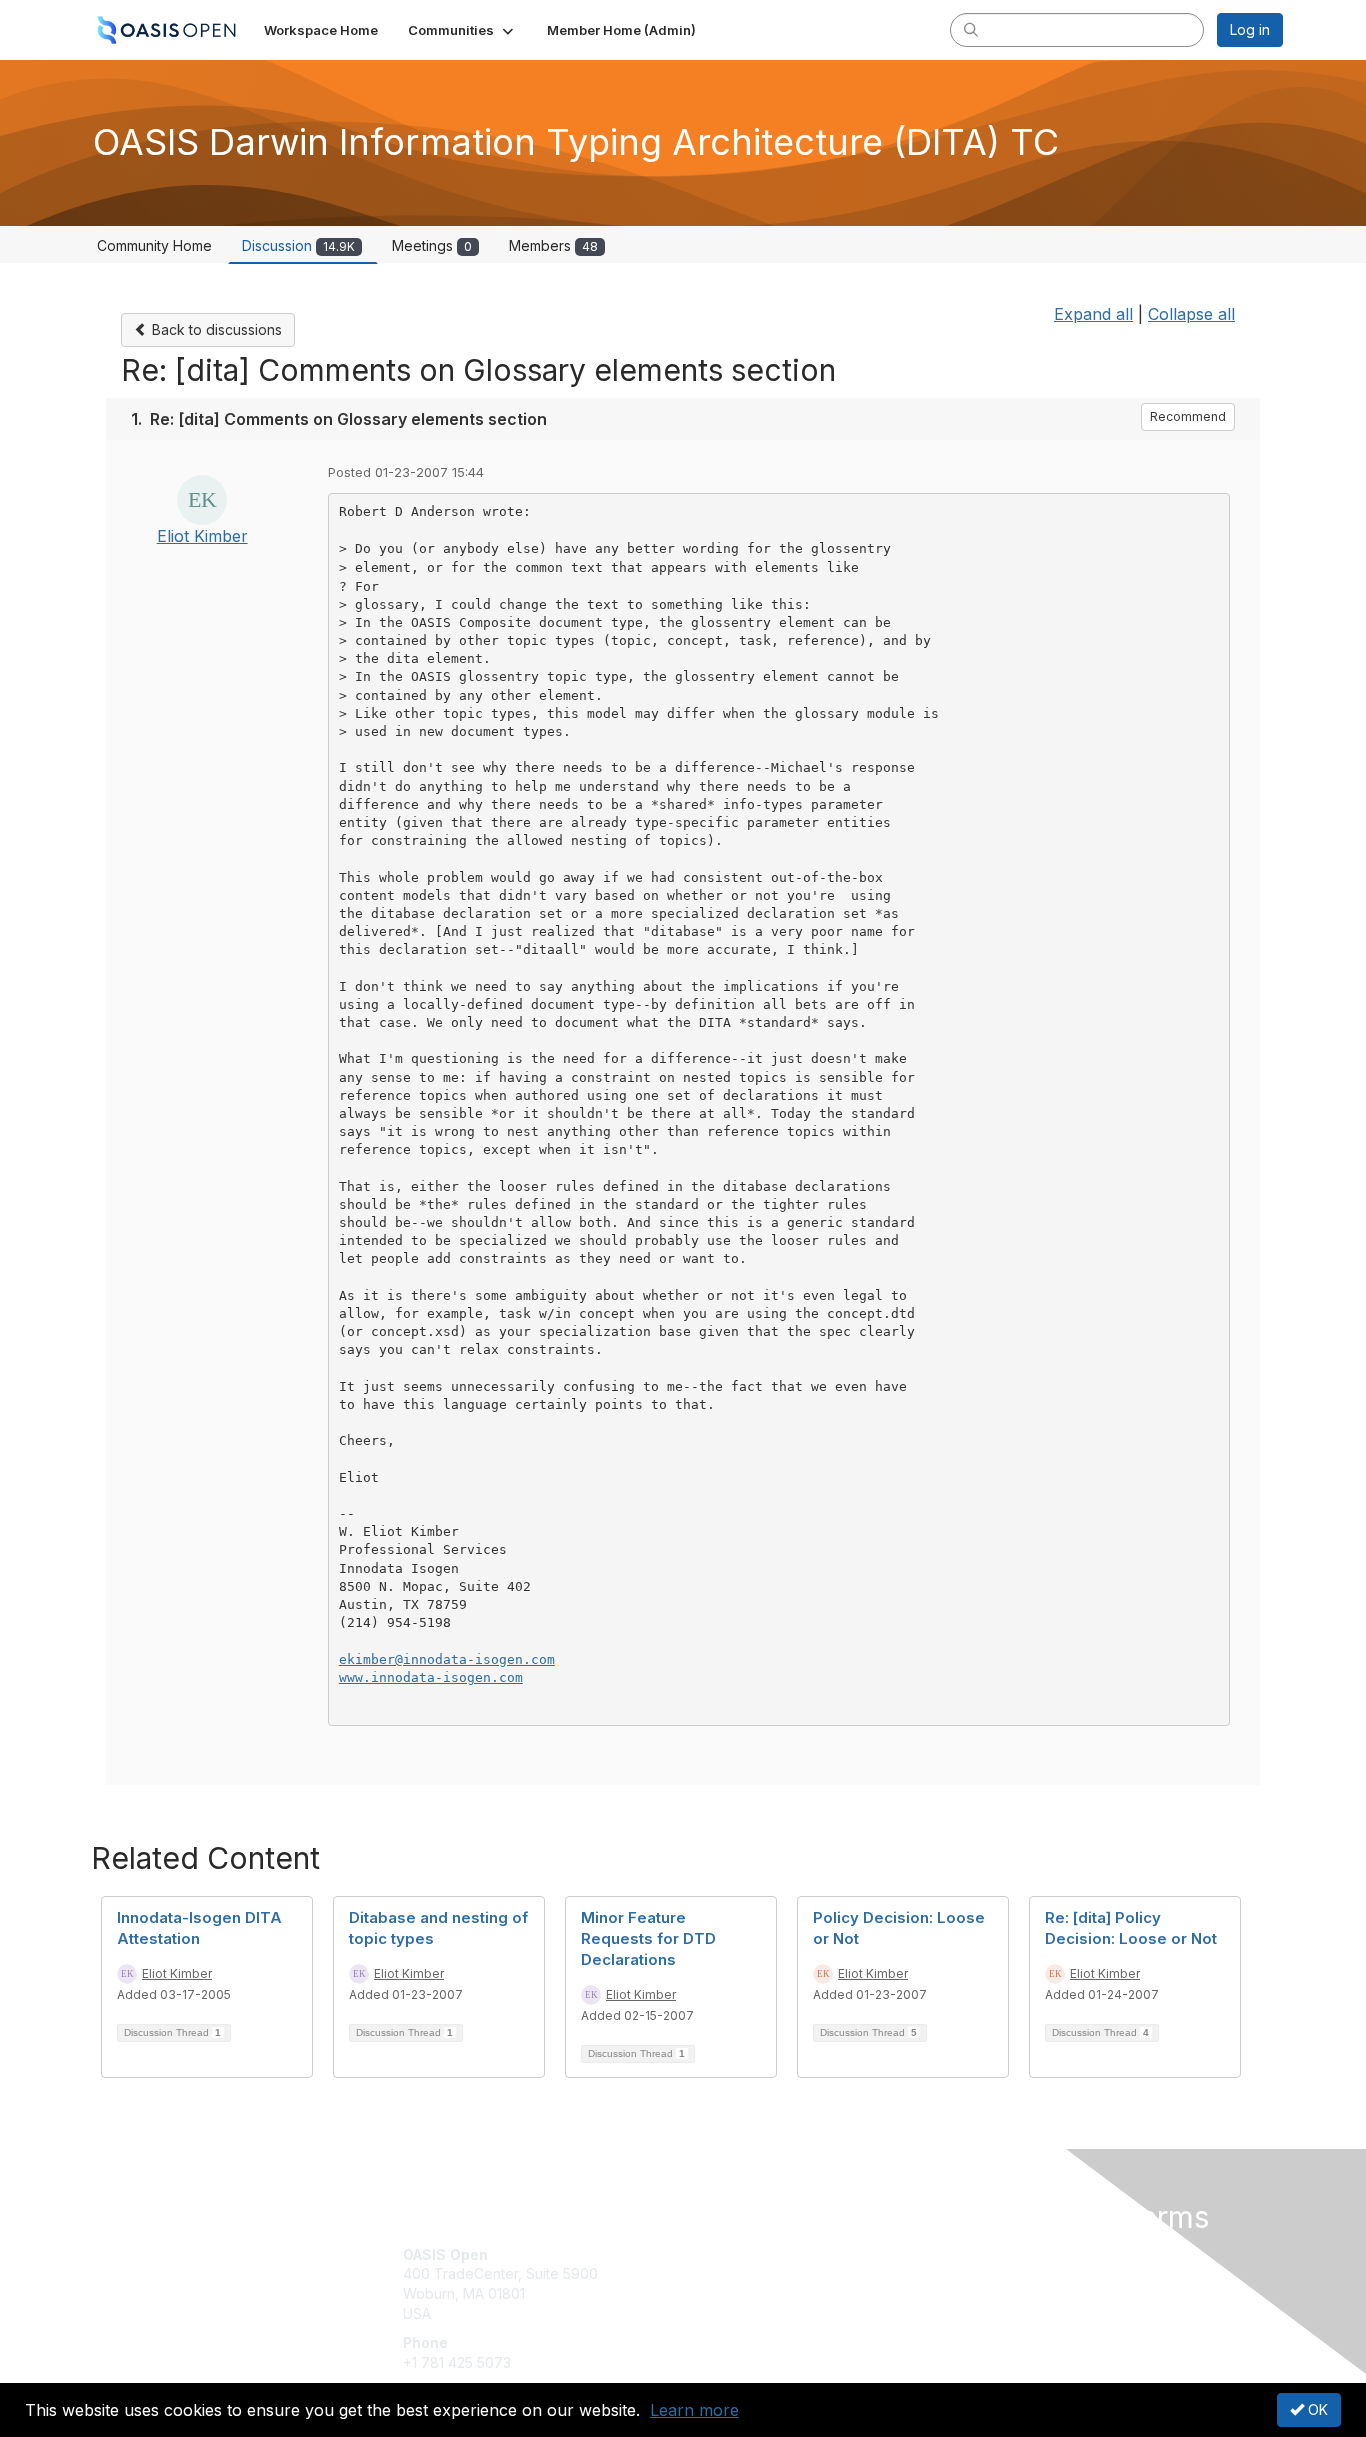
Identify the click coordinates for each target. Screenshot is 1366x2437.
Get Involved (733, 2254)
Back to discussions (215, 329)
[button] (462, 30)
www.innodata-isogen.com (431, 1677)
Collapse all (1191, 314)
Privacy (1004, 2273)
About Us (1010, 2254)
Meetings (432, 245)
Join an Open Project (761, 2283)
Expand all (1093, 314)
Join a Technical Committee (782, 2313)
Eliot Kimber (202, 536)
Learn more (694, 2410)
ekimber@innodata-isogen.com (447, 1659)
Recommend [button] (1188, 416)
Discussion (298, 245)
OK (1316, 2409)
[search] (971, 29)
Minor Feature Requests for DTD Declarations (648, 1938)
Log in (1250, 29)
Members (553, 245)
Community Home (154, 245)
